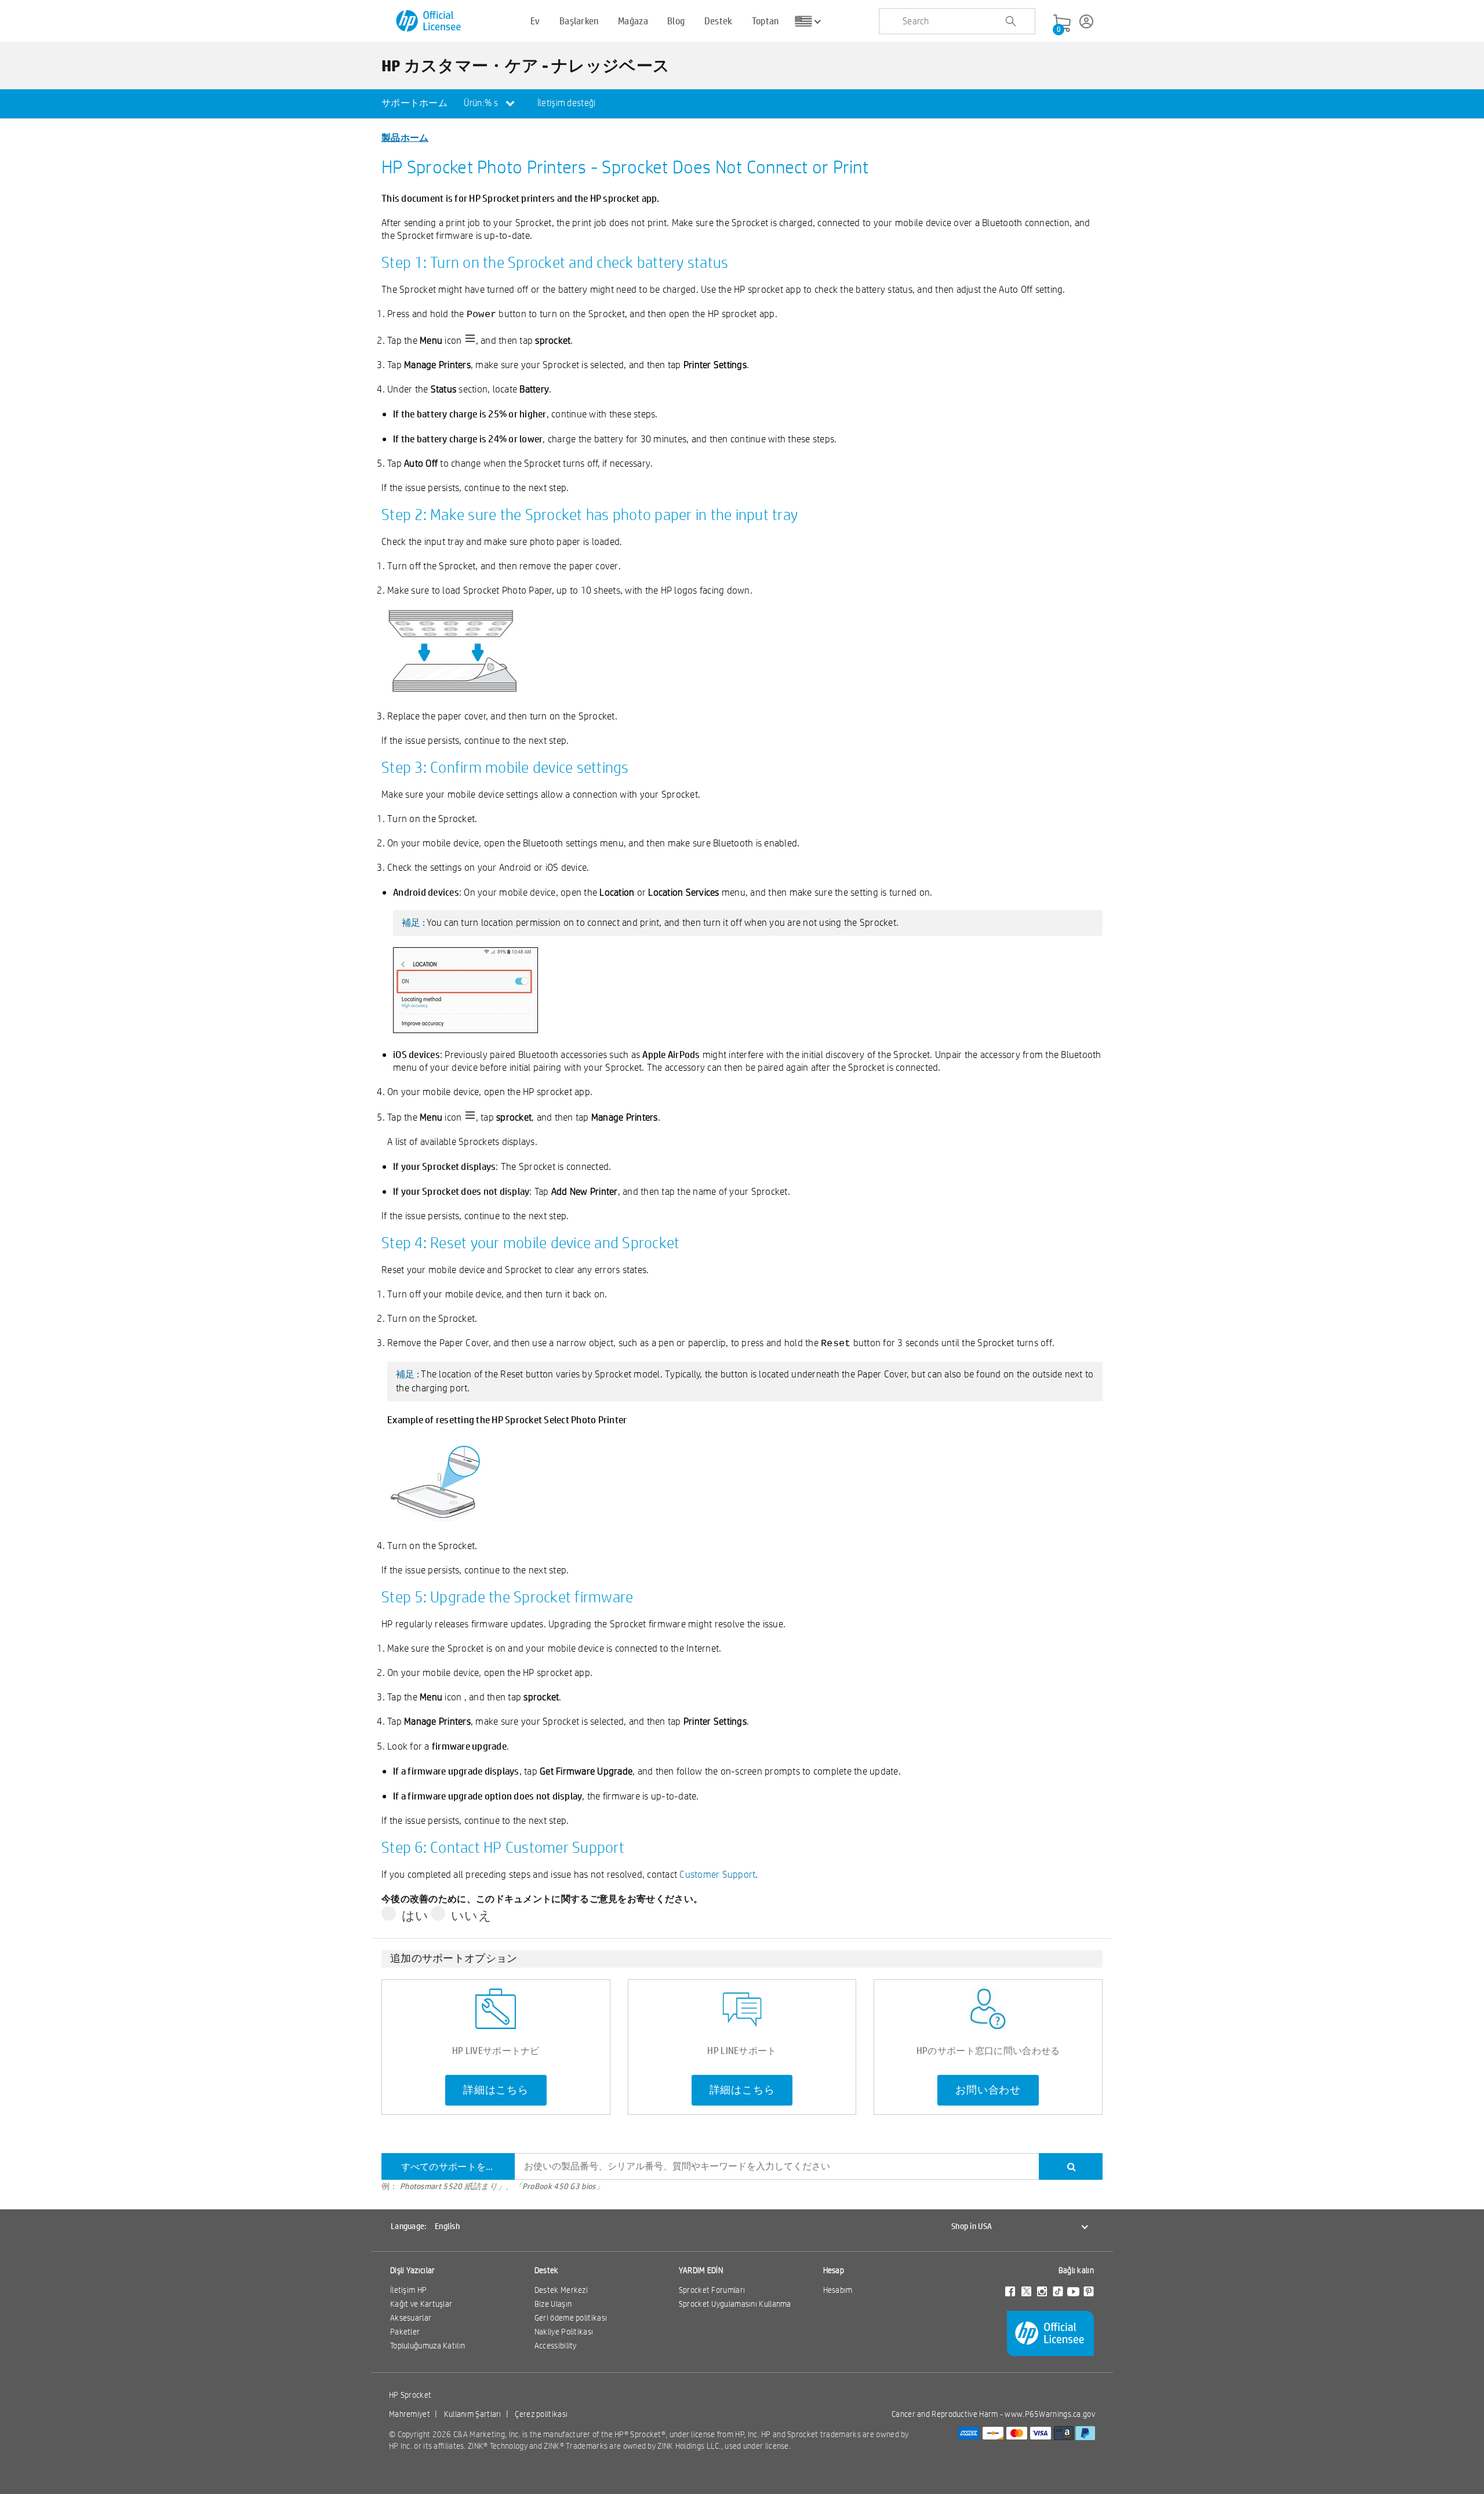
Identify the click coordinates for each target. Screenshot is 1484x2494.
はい (415, 1915)
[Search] (1071, 2166)
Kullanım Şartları (473, 2414)
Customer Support (717, 1874)
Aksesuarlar (411, 2318)
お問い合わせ (988, 2090)
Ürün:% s (482, 103)
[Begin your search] (1010, 21)
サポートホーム (414, 103)
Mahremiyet (410, 2414)
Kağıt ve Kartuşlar (421, 2304)
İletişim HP (408, 2290)
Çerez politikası (541, 2414)
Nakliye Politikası (564, 2332)
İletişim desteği (567, 103)
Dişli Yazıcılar (413, 2270)
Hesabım (838, 2290)
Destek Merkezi (561, 2290)
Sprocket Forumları (712, 2290)
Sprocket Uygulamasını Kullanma (735, 2304)
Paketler (405, 2332)
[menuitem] (414, 104)
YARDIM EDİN (701, 2270)
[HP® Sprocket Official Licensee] (429, 21)
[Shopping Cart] (1062, 24)
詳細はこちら (496, 2090)
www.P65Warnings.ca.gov (1050, 2414)
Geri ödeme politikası (571, 2318)
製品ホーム (405, 137)
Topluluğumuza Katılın (428, 2346)
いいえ (471, 1915)
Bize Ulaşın (553, 2304)
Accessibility (556, 2346)
